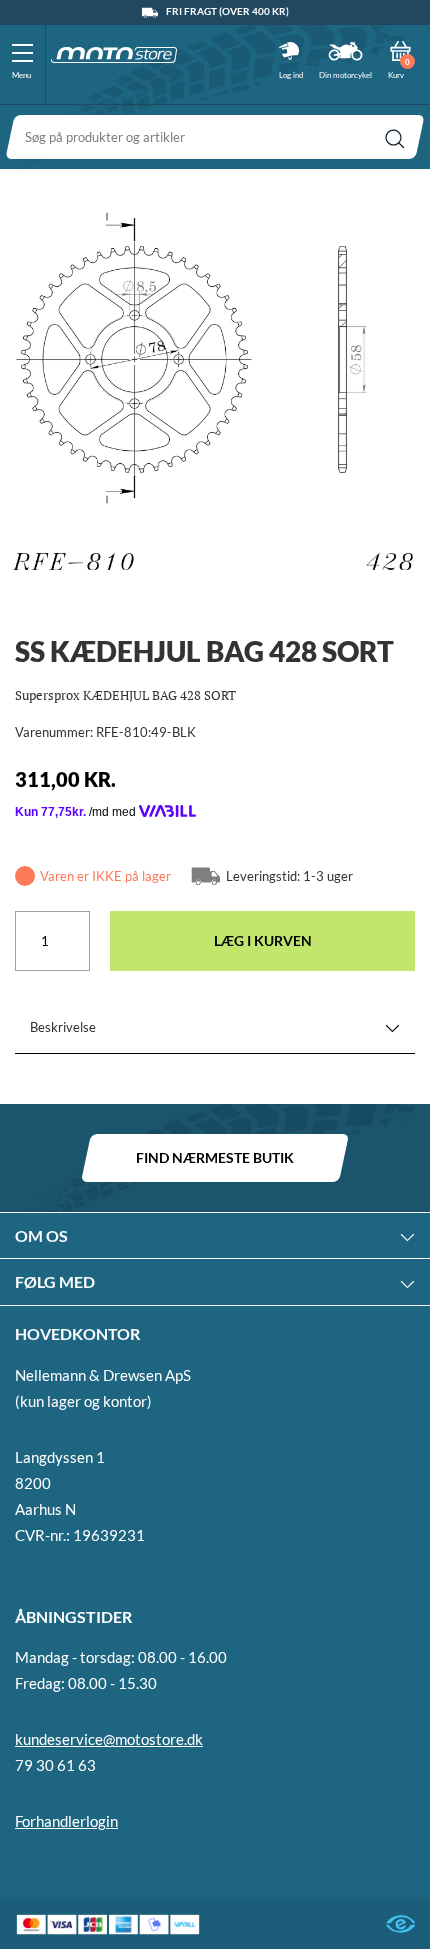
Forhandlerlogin (66, 1821)
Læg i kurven (263, 940)
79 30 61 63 (55, 1765)
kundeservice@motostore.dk (109, 1739)
